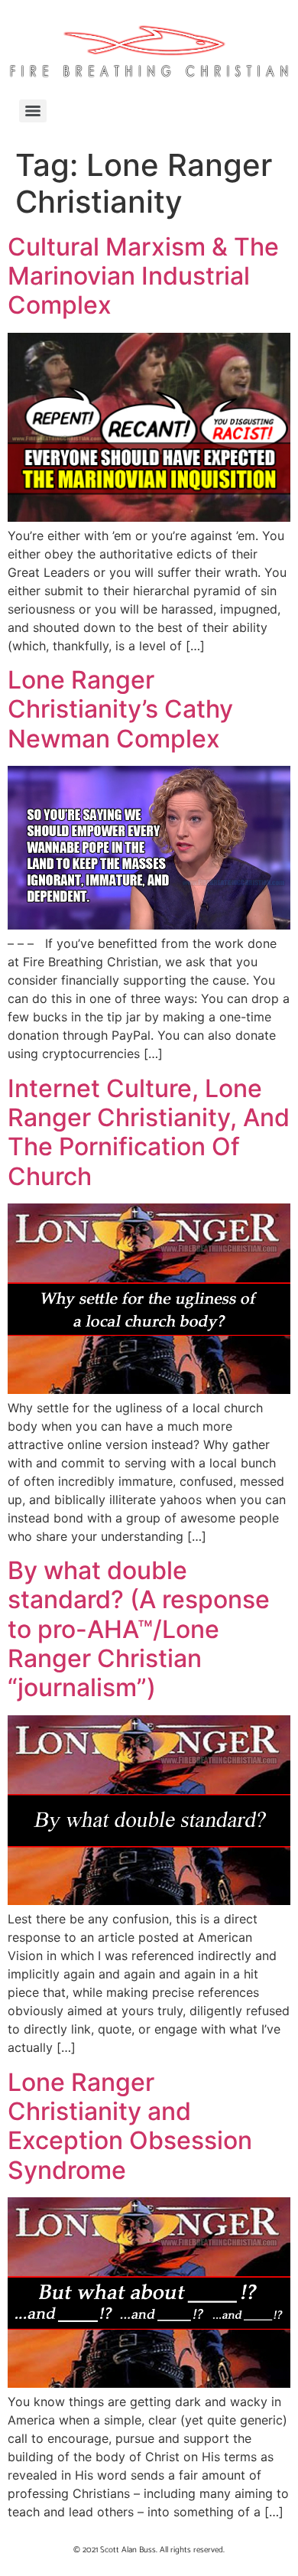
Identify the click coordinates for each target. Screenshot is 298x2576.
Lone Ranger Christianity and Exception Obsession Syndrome (130, 2126)
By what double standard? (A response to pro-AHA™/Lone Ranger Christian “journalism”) (139, 1629)
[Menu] (33, 111)
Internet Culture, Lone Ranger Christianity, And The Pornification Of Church (149, 1132)
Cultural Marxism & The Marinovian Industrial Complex (143, 276)
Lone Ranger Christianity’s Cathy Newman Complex (120, 709)
